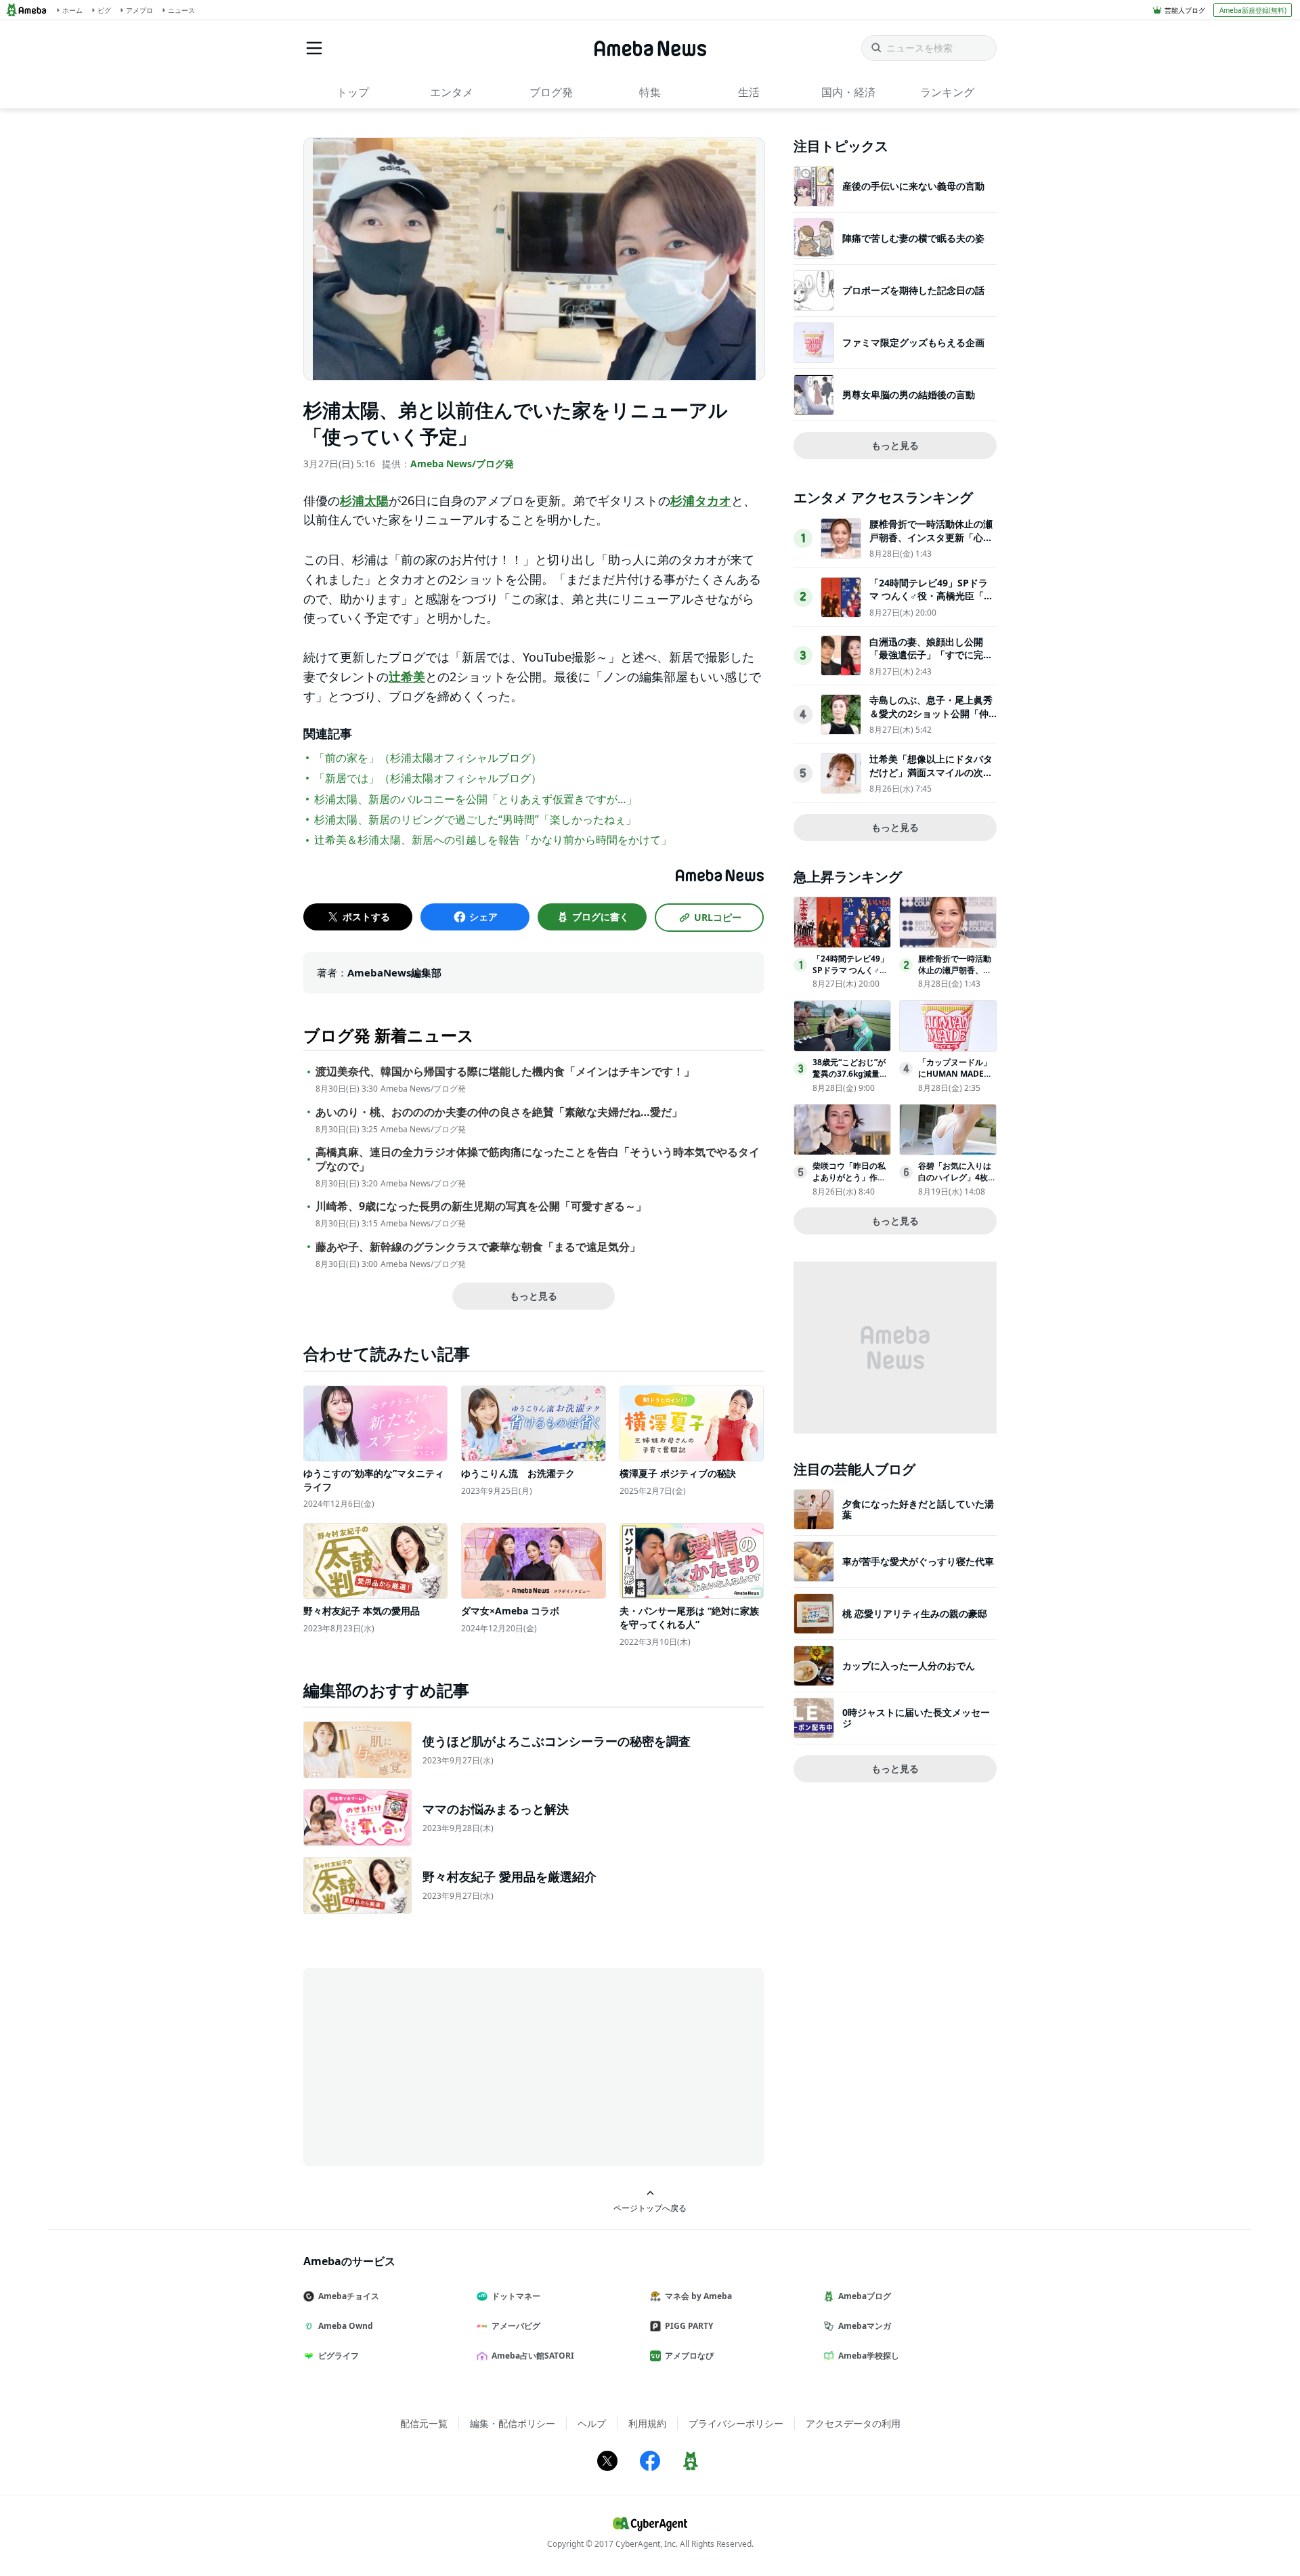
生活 (749, 92)
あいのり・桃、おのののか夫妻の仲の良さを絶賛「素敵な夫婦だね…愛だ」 (499, 1112)
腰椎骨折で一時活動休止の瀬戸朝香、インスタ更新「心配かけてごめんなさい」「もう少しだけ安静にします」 (931, 544)
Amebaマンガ (865, 2326)
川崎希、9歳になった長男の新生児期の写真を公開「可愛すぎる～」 (481, 1206)
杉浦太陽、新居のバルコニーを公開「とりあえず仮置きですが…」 (476, 799)
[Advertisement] (425, 2066)
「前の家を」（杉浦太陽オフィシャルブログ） (428, 758)
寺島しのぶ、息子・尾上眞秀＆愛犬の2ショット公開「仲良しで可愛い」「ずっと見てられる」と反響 (931, 720)
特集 (650, 92)
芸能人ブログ (1185, 10)
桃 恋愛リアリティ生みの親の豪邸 (915, 1613)
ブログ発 (551, 92)
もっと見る (534, 1296)
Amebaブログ (865, 2296)
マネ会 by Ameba (698, 2296)
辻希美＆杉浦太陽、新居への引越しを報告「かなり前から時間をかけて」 (493, 840)
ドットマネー (516, 2296)
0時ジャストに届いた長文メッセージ (916, 1718)
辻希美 (407, 677)
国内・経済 (848, 92)
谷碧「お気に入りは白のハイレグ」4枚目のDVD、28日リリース (957, 1183)
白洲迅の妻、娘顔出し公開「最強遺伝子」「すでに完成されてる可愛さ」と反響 (931, 655)
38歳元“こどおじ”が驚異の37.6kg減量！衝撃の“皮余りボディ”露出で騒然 (850, 1079)
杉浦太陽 (364, 500)
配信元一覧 (424, 2423)
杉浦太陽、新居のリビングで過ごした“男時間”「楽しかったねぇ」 (475, 819)
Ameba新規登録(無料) (1253, 10)
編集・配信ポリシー (513, 2423)
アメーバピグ (516, 2326)
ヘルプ (592, 2423)
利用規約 (647, 2423)
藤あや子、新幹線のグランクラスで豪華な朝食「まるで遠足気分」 (478, 1247)
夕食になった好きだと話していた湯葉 (918, 1509)
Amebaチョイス (349, 2296)
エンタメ (452, 92)
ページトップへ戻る (650, 2208)
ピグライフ (339, 2356)
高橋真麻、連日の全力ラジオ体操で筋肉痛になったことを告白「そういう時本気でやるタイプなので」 (538, 1159)
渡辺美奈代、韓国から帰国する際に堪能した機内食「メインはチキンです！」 (505, 1072)
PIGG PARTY (689, 2326)
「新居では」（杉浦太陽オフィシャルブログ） (428, 778)
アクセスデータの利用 (853, 2423)
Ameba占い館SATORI (533, 2356)
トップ (353, 92)
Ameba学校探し (869, 2356)
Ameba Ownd (346, 2326)
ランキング (947, 92)
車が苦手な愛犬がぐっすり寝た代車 (918, 1561)
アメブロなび (689, 2356)
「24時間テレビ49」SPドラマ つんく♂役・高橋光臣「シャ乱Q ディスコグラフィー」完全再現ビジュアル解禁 (931, 603)
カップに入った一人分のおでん (909, 1666)
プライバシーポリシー (736, 2423)
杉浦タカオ (701, 500)
